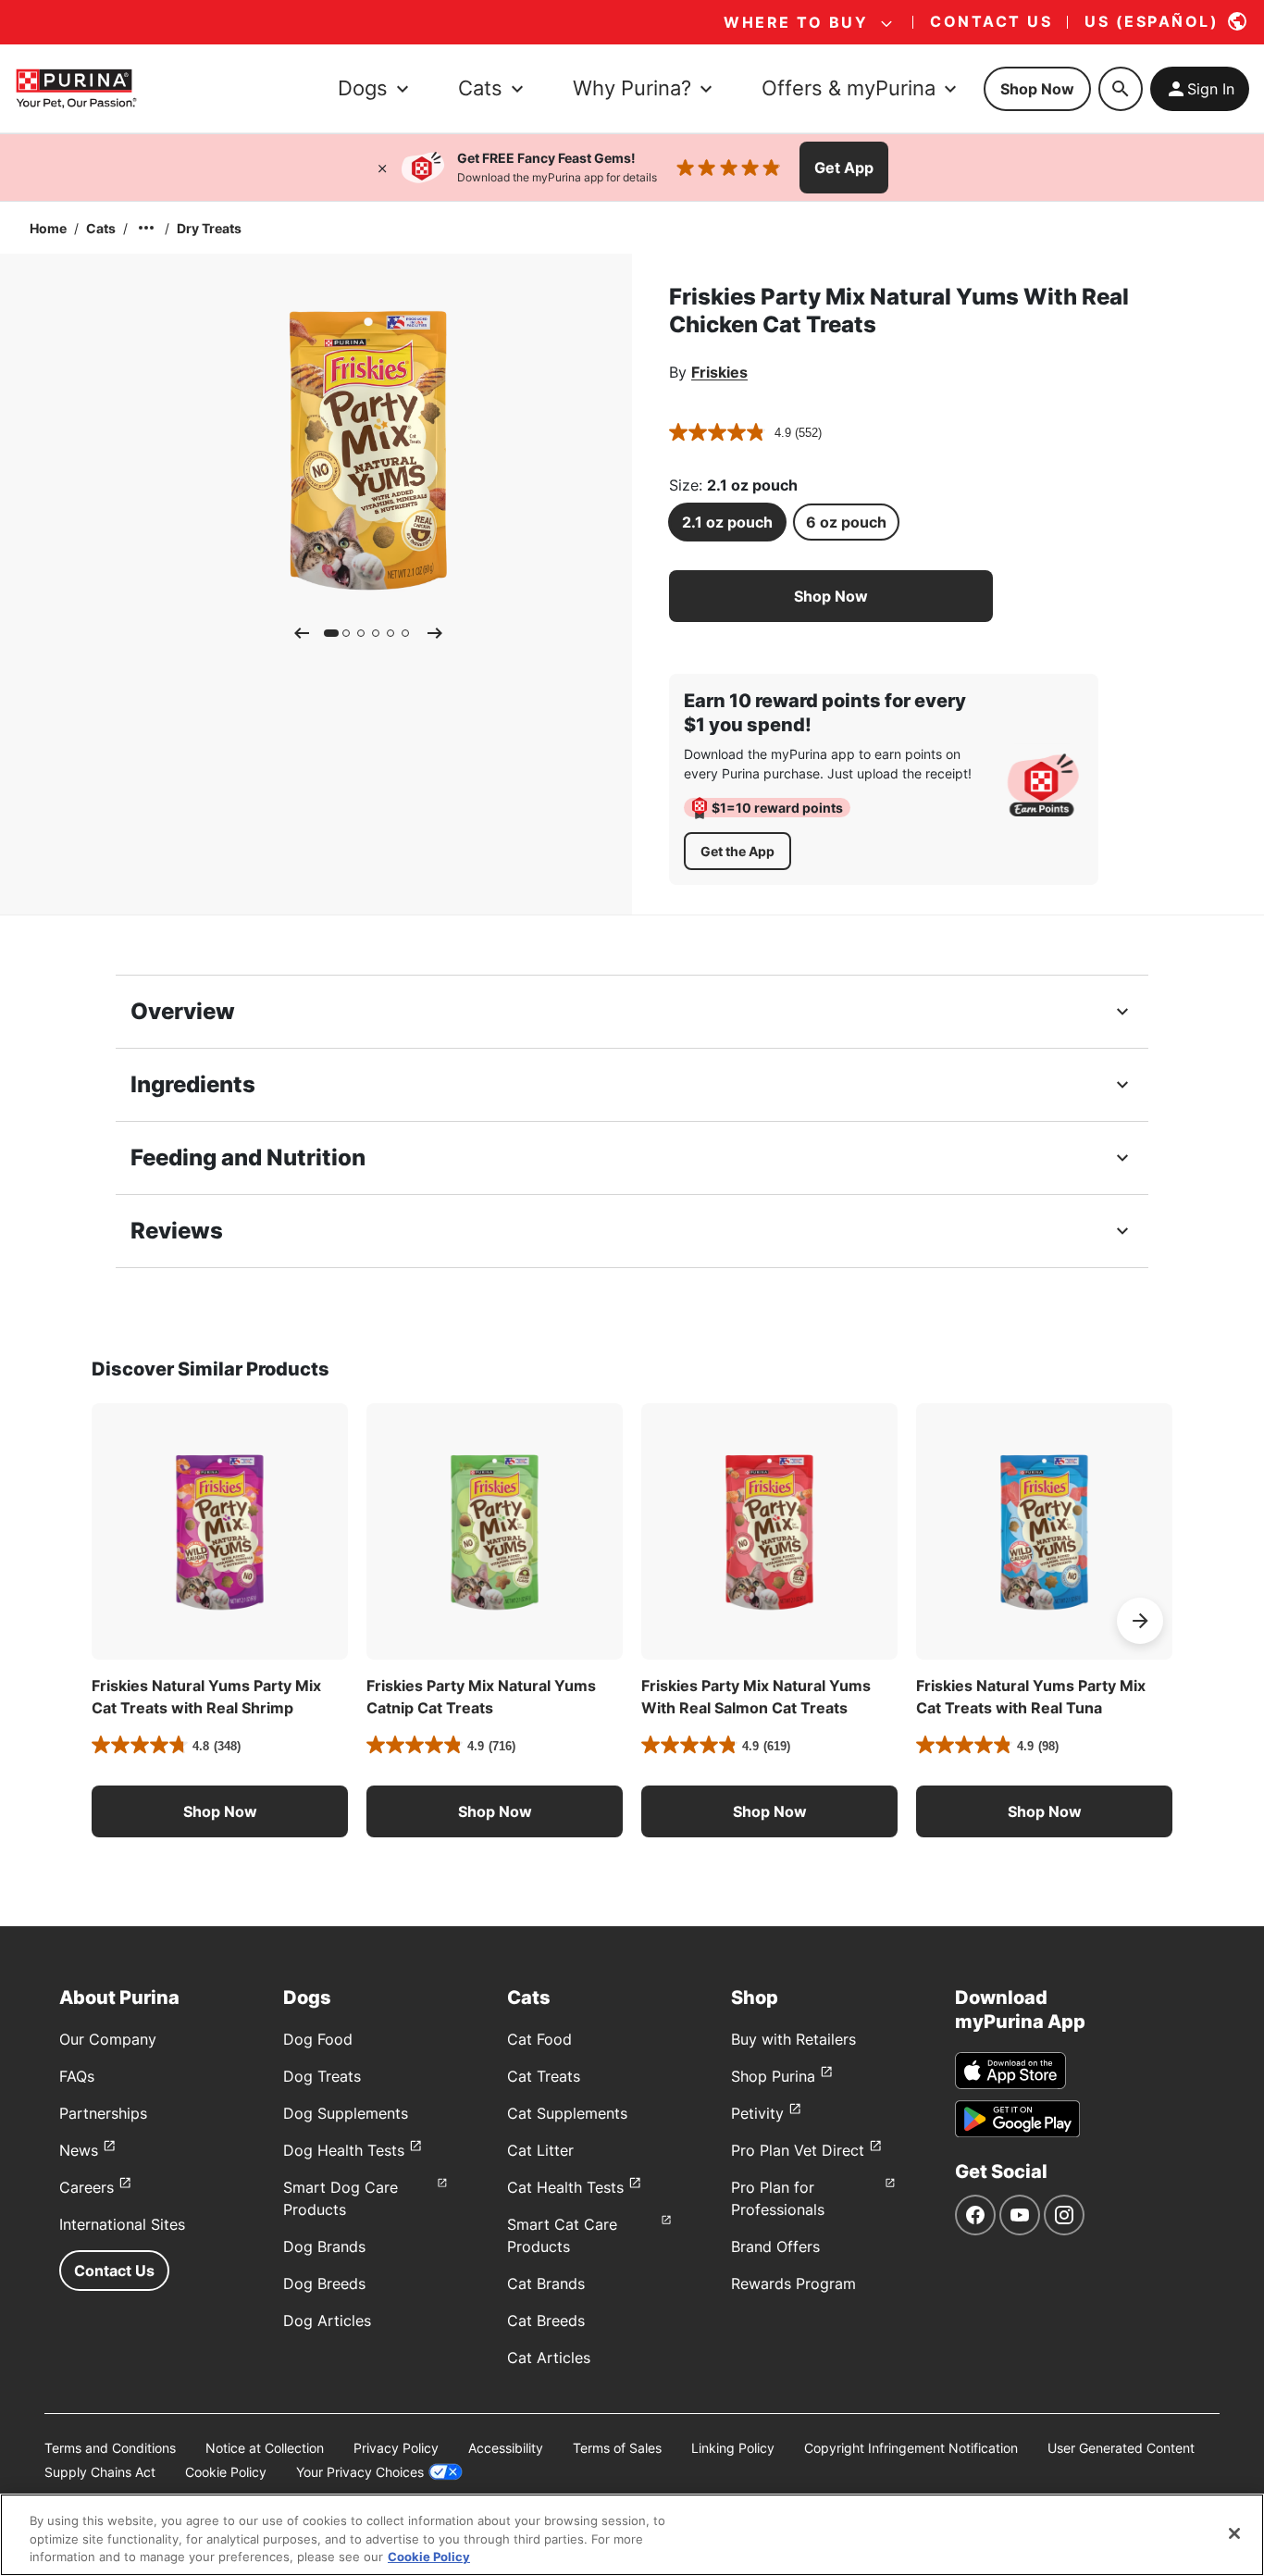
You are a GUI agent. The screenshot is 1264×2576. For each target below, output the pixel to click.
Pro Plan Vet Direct (798, 2150)
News (79, 2150)
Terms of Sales (617, 2448)
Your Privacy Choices (360, 2472)
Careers (87, 2187)
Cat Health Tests (565, 2187)
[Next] (435, 633)
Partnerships (103, 2113)
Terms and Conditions (110, 2448)
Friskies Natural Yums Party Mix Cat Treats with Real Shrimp (206, 1697)
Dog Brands (324, 2246)
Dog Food (318, 2039)
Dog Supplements (346, 2113)
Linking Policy (733, 2448)
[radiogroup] (831, 522)
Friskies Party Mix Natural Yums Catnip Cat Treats (481, 1697)
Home (48, 228)
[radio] (727, 522)
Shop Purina (773, 2076)
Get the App (737, 851)
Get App (844, 168)
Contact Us (114, 2271)
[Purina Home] (76, 88)
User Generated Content (1121, 2448)
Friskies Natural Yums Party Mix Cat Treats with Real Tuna (1031, 1697)
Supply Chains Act (100, 2472)
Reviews (177, 1231)
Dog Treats (322, 2076)
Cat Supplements (567, 2113)
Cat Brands (546, 2284)
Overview (183, 1011)
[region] (632, 2535)
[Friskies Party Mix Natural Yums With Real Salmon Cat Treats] (769, 1531)
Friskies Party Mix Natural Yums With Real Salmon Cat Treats (756, 1697)
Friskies (719, 372)
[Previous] (302, 633)
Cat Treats (544, 2076)
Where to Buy (796, 22)
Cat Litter (540, 2150)
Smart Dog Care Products (341, 2198)
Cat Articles (549, 2358)
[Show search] (1121, 89)
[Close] (382, 168)
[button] (831, 596)
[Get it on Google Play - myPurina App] (1017, 2119)
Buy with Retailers (793, 2039)
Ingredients (193, 1084)
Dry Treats (209, 228)
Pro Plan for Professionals (778, 2198)
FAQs (77, 2076)
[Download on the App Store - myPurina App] (1010, 2071)
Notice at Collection (265, 2448)
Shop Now (1037, 89)
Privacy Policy (396, 2448)
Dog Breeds (324, 2284)
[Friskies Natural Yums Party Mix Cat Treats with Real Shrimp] (220, 1531)
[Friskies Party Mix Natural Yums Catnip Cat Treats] (495, 1531)
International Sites (122, 2224)
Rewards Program (793, 2284)
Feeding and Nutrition (248, 1157)
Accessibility (506, 2448)
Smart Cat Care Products (562, 2235)
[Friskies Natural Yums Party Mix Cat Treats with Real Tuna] (1044, 1531)
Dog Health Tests (344, 2150)
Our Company (108, 2039)
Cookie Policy (226, 2472)
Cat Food (539, 2039)
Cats (101, 228)
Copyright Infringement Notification (911, 2448)
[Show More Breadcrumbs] (146, 228)
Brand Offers (775, 2246)
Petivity (757, 2113)
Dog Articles (327, 2321)
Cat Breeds (546, 2321)
